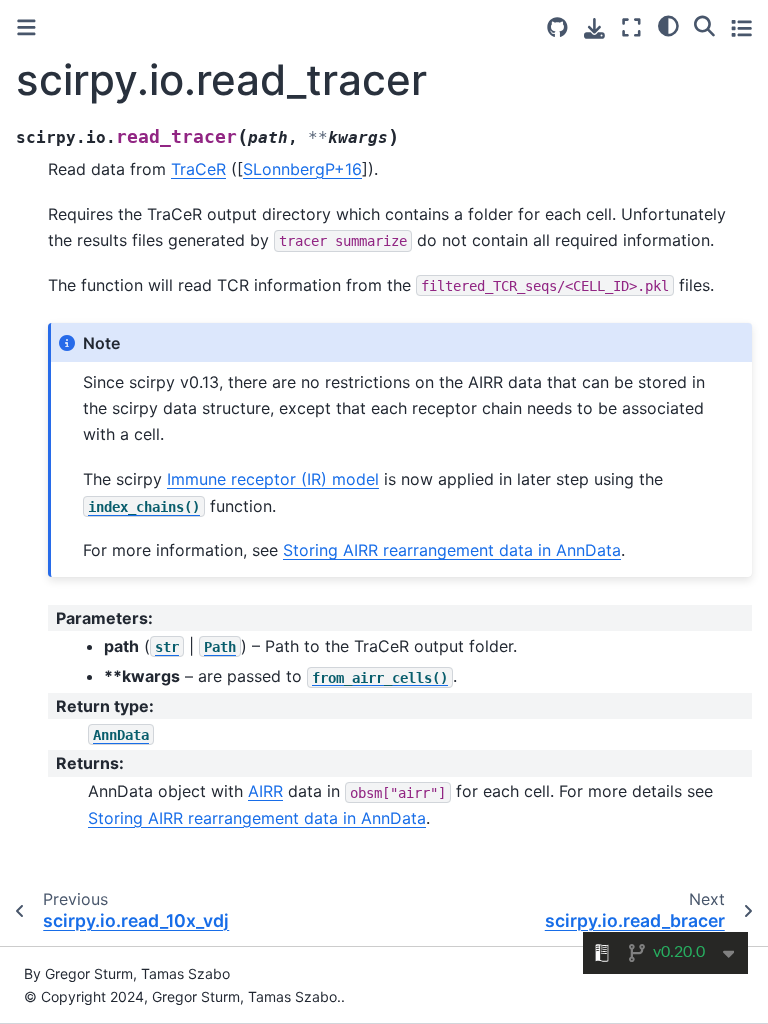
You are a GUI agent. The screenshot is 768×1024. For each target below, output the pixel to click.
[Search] (704, 25)
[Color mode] (668, 25)
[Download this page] (594, 28)
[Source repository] (557, 27)
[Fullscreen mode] (631, 27)
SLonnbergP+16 (302, 169)
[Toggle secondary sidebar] (741, 27)
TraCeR (198, 169)
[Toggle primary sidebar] (26, 27)
